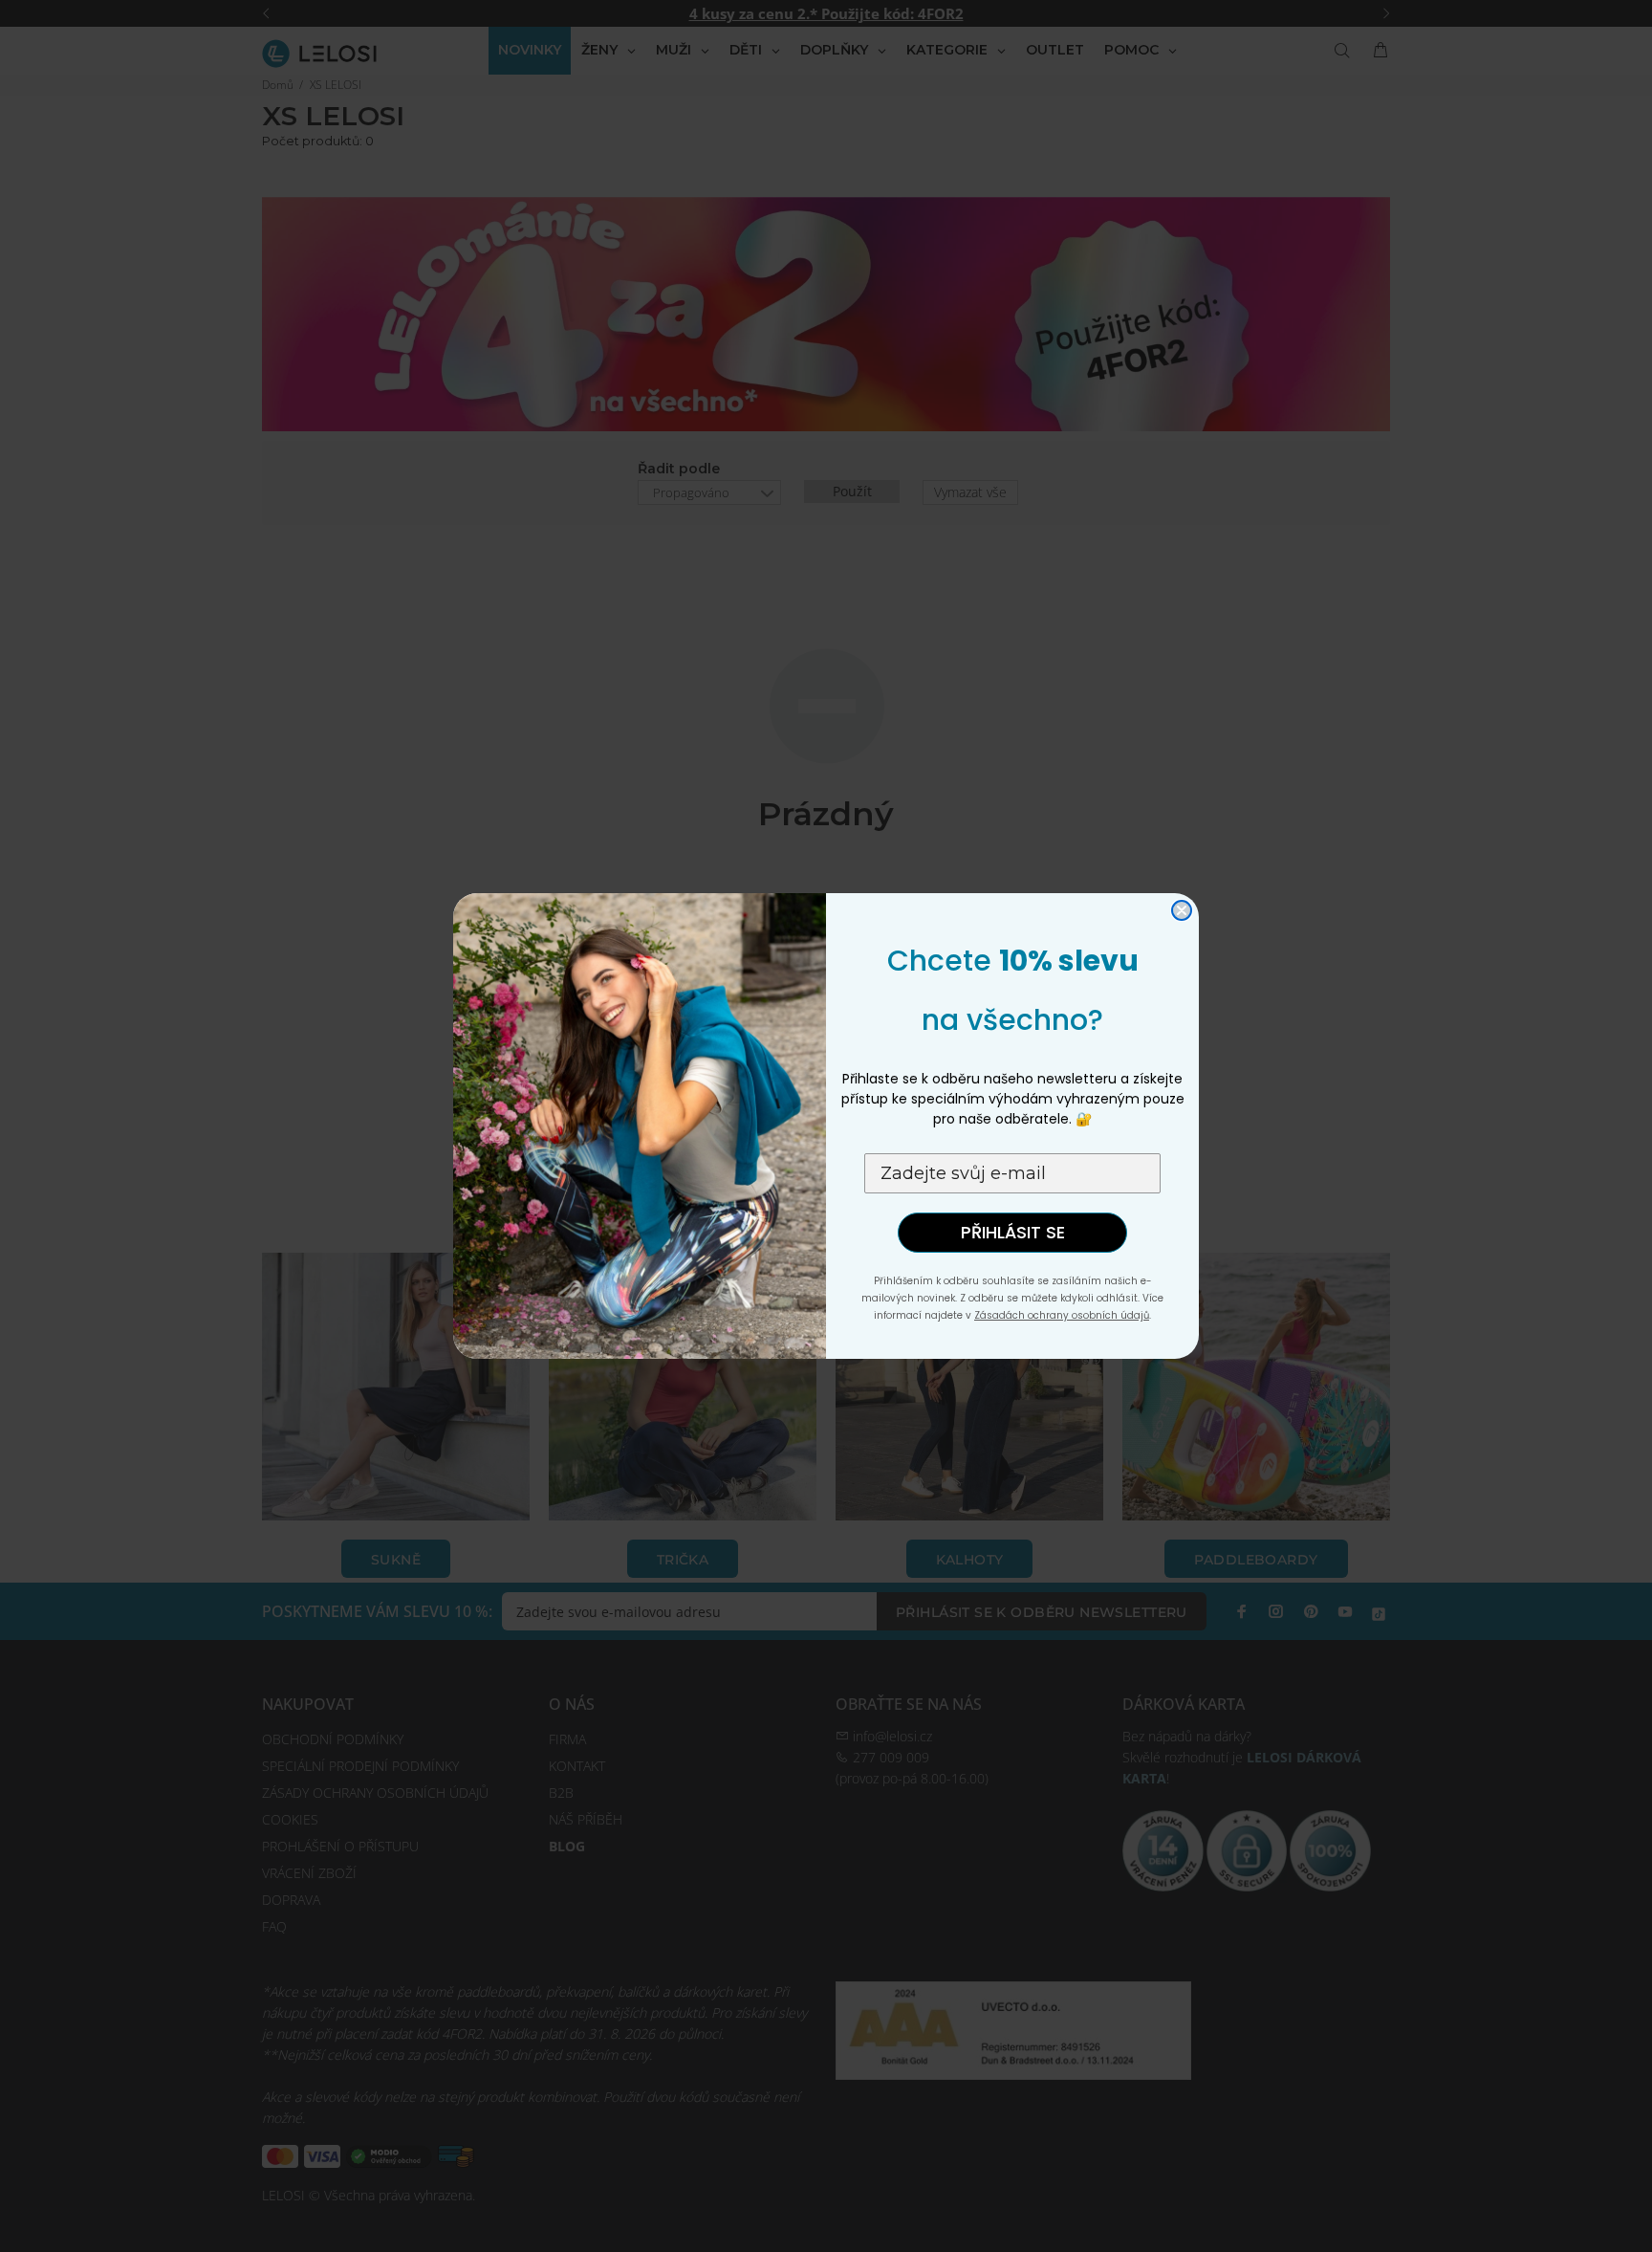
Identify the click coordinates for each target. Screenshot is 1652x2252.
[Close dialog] (1182, 910)
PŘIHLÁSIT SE (1013, 1232)
